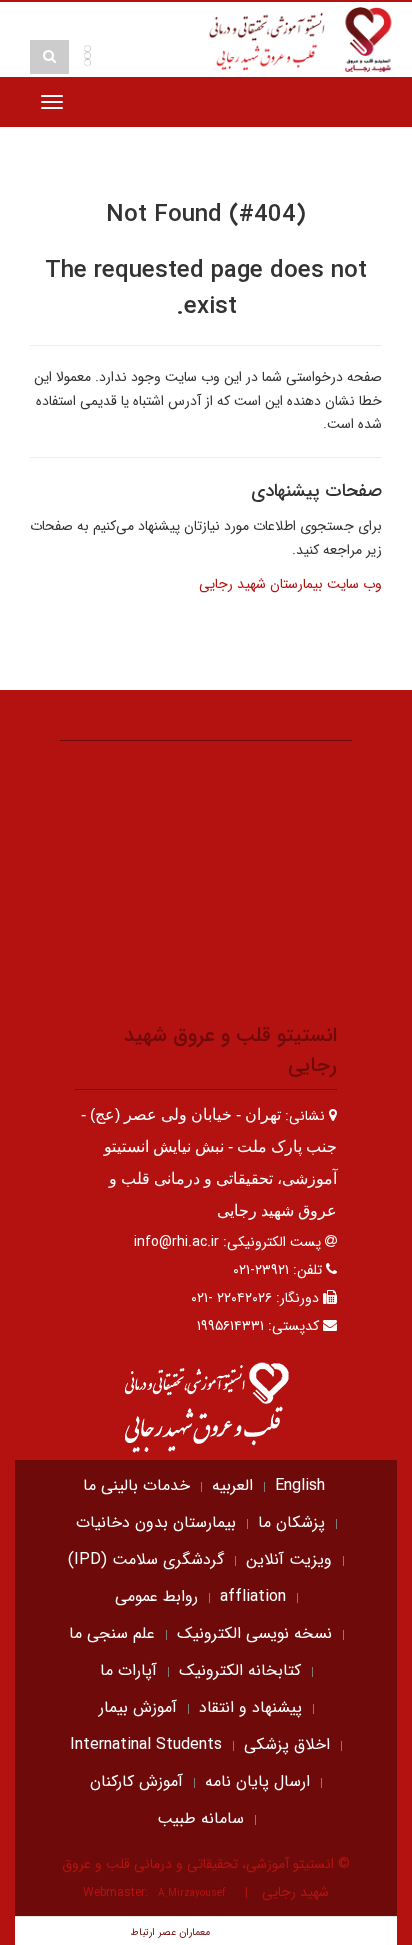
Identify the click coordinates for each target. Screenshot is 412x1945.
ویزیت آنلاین (289, 1559)
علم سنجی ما (112, 1633)
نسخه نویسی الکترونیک (254, 1633)
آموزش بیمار (138, 1707)
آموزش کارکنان (136, 1781)
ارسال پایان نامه (257, 1781)
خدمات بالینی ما (136, 1485)
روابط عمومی (156, 1596)
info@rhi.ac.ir (176, 1242)
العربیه (232, 1485)
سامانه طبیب (200, 1818)
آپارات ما (128, 1670)
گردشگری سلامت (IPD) (146, 1559)
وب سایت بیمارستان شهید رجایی (290, 584)
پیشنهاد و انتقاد (250, 1707)
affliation (253, 1596)
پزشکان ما (291, 1522)
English (300, 1485)
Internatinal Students (146, 1744)
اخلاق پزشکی (287, 1744)
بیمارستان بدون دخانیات (156, 1522)
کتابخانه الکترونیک (240, 1670)
